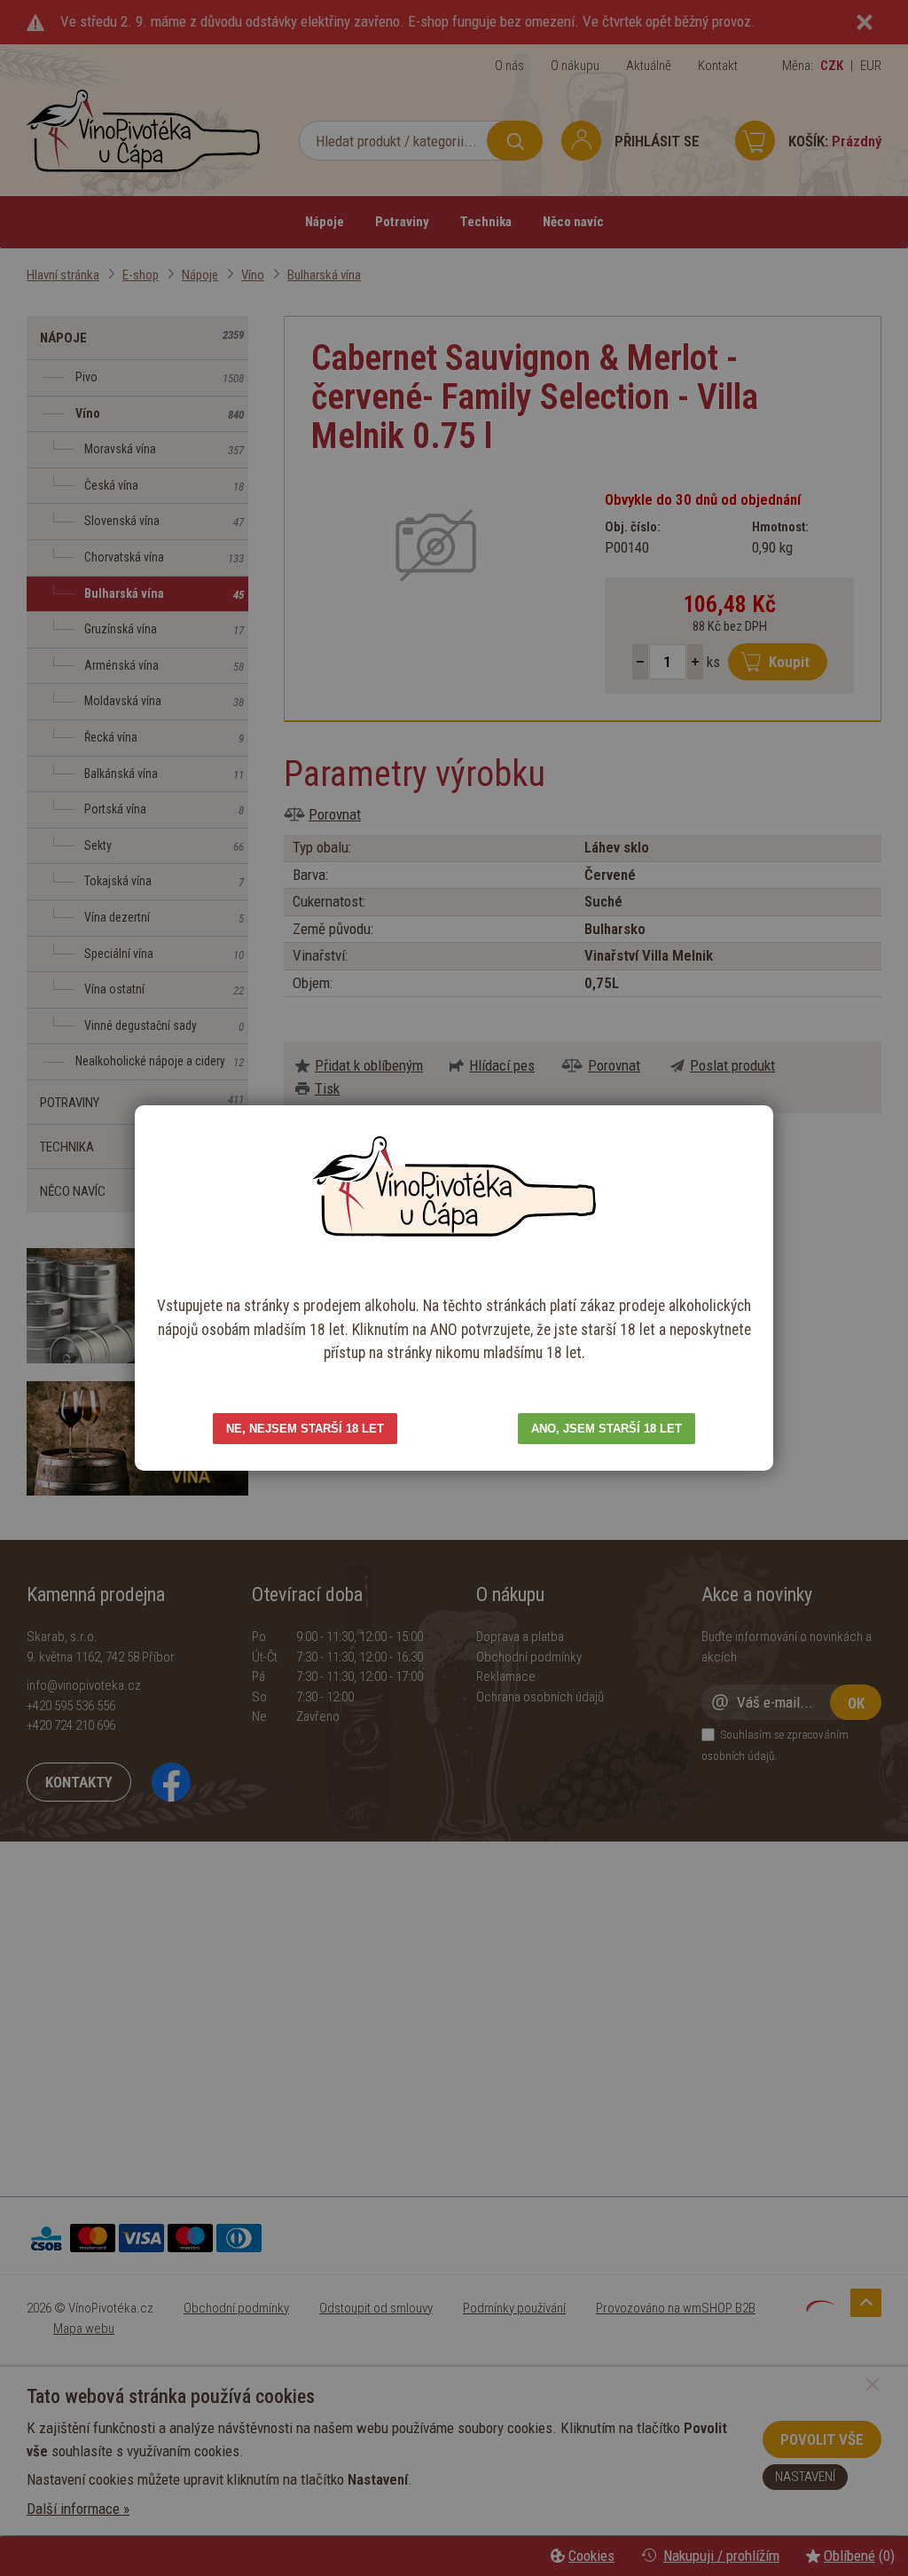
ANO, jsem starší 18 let (607, 1429)
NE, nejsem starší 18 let (305, 1429)
